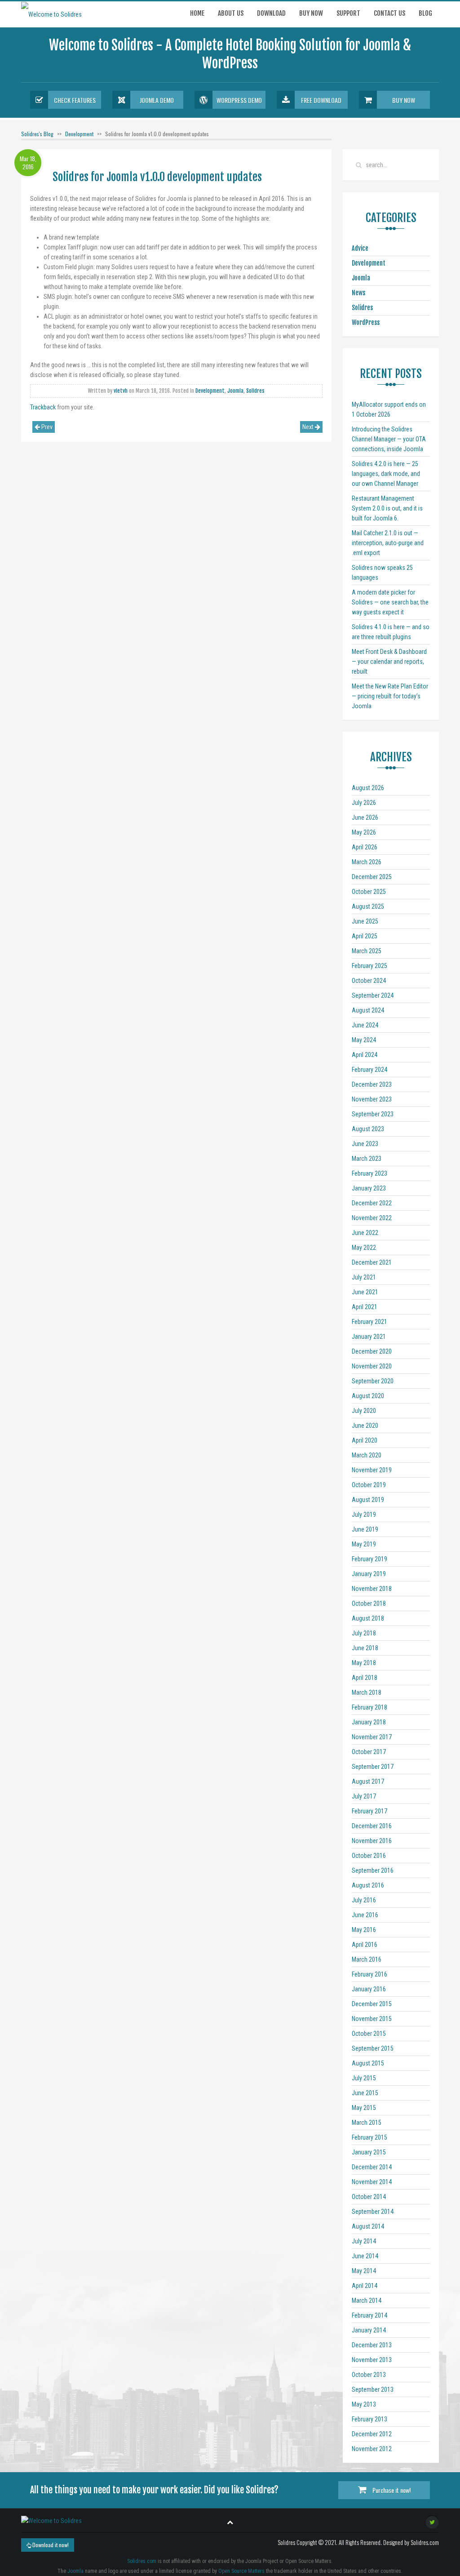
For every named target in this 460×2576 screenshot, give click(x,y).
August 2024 (368, 1010)
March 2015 (367, 2123)
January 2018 (369, 1722)
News (358, 293)
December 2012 (372, 2434)
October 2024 (369, 981)
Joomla (235, 391)
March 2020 (367, 1455)
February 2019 (369, 1559)
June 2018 (365, 1648)
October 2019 (369, 1485)
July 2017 (364, 1796)
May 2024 (364, 1040)
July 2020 (364, 1411)
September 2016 (373, 1870)
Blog (425, 13)
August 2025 (368, 906)
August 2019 (368, 1500)
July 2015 (364, 2078)
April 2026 (365, 847)
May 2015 (364, 2108)
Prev (46, 427)
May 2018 (364, 1663)
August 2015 (368, 2063)
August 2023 (368, 1129)
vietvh (121, 391)
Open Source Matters (241, 2571)
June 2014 (365, 2256)
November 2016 (372, 1841)
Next (309, 427)
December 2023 (372, 1084)
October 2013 (369, 2375)
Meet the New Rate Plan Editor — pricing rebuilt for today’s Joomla (390, 696)
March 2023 (367, 1159)
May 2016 (364, 1930)
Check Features (75, 100)
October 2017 (369, 1752)
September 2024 (373, 995)
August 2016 (368, 1885)
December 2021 (372, 1262)
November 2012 (372, 2449)
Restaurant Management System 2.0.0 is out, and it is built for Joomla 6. (387, 508)
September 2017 (373, 1767)
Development (79, 134)
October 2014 (369, 2197)
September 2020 (373, 1381)
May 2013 (364, 2404)
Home (197, 13)
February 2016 (369, 1974)
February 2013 (369, 2419)
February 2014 (369, 2315)
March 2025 (367, 951)
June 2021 (365, 1292)
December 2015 (372, 2004)
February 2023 (369, 1173)
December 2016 (372, 1826)
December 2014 (372, 2167)
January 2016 (369, 1989)
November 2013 (372, 2360)
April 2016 (365, 1945)
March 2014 (367, 2301)
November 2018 (372, 1589)
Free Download (321, 100)
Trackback (43, 407)
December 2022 (372, 1203)
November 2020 (372, 1366)
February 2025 (369, 966)
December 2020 (372, 1351)
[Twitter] (432, 2522)
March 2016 (367, 1959)
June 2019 (365, 1529)
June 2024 (365, 1025)
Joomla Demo (157, 100)
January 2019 (369, 1574)
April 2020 (365, 1440)
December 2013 (372, 2345)
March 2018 (367, 1692)
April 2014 (365, 2286)
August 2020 (368, 1396)
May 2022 (364, 1248)
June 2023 (365, 1144)
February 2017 (369, 1811)
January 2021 (369, 1337)
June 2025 (365, 921)
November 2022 (372, 1218)
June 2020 (365, 1426)
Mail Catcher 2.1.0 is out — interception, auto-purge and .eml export (388, 543)
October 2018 (369, 1603)
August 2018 (368, 1618)
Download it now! (50, 2545)
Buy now (311, 13)
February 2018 (369, 1707)
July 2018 (364, 1633)
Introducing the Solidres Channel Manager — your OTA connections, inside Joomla (389, 439)
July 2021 (364, 1277)
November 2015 (372, 2019)
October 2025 (369, 892)
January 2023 (369, 1188)
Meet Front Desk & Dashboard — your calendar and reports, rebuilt (389, 662)
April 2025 (365, 936)
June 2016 (365, 1915)
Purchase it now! (391, 2490)
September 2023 (373, 1114)
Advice (360, 248)
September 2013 (373, 2389)
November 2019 (372, 1470)
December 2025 (372, 877)
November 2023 (372, 1099)
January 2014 (369, 2330)
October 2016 (369, 1856)
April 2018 (365, 1678)
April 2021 (365, 1307)
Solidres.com (142, 2561)
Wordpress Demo (239, 100)
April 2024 (365, 1055)
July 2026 (364, 803)
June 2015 (365, 2093)
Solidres (255, 391)
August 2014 (368, 2226)
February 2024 (369, 1070)
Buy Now (404, 100)
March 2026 (367, 862)
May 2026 (364, 832)
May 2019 (364, 1544)
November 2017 (372, 1737)
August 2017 (368, 1781)
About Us (231, 13)
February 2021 (369, 1322)
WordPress (366, 322)
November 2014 (372, 2182)
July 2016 (364, 1900)
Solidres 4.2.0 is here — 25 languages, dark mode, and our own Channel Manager (386, 474)
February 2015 (369, 2137)
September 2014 (373, 2212)
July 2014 (364, 2241)
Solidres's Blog (37, 134)
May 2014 (364, 2271)
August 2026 (368, 788)
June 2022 (365, 1233)
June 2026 (365, 817)
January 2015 (369, 2152)
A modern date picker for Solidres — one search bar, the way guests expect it (390, 602)
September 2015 (373, 2048)
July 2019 (364, 1515)
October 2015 (369, 2034)
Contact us (389, 13)
